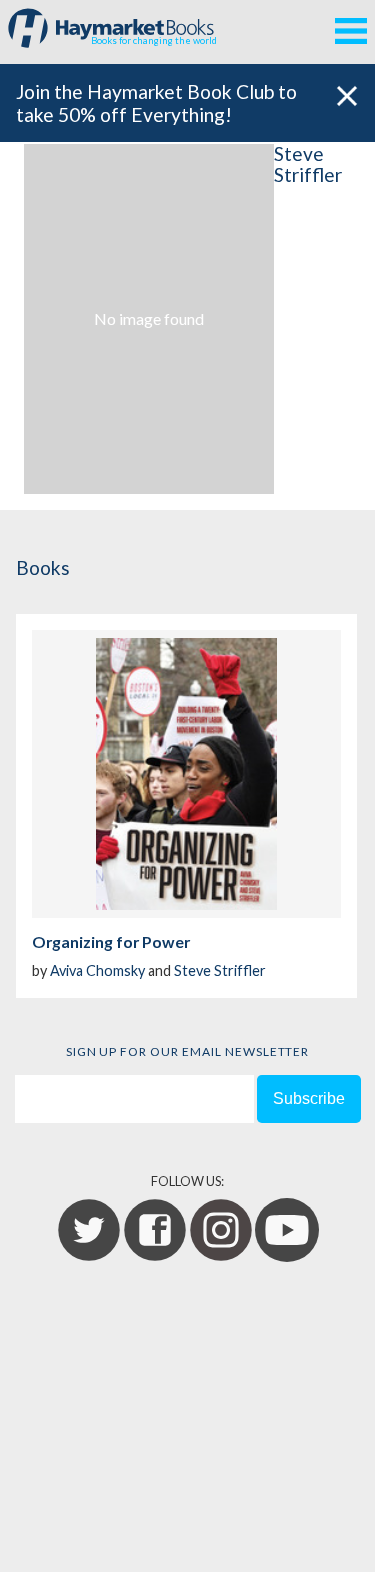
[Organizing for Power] (186, 774)
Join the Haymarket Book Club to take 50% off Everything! (156, 103)
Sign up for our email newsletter (188, 1051)
